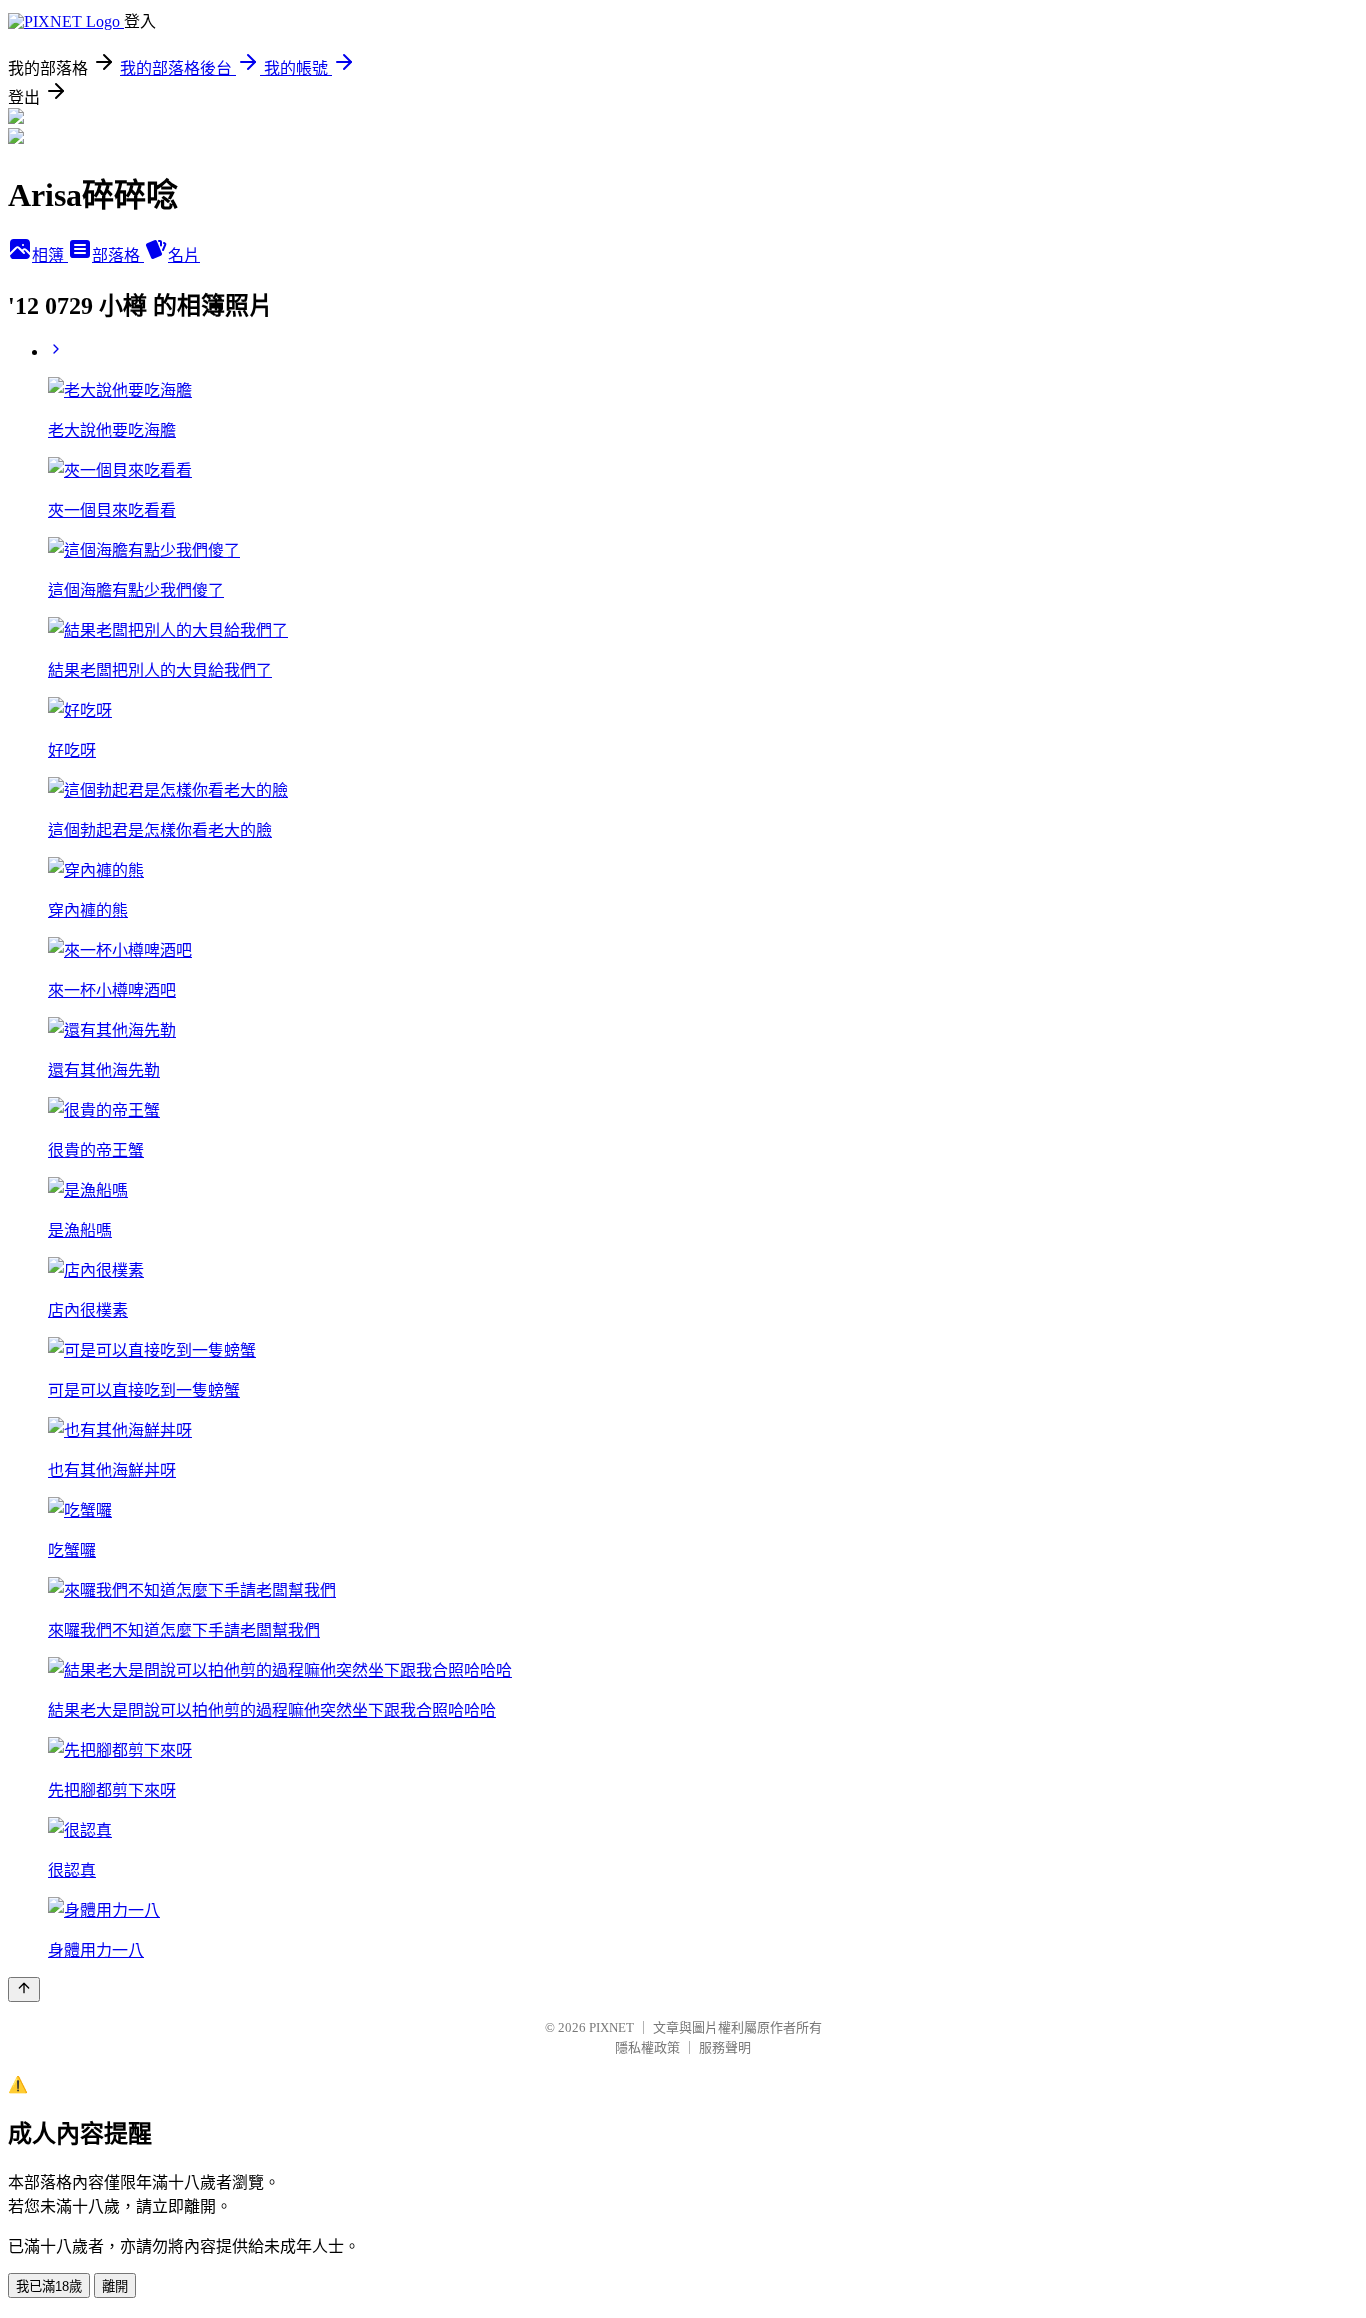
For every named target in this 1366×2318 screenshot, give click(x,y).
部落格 (118, 255)
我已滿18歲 (49, 2286)
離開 (115, 2286)
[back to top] (24, 1989)
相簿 (50, 255)
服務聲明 (725, 2047)
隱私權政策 (647, 2047)
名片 (184, 255)
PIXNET (611, 2027)
